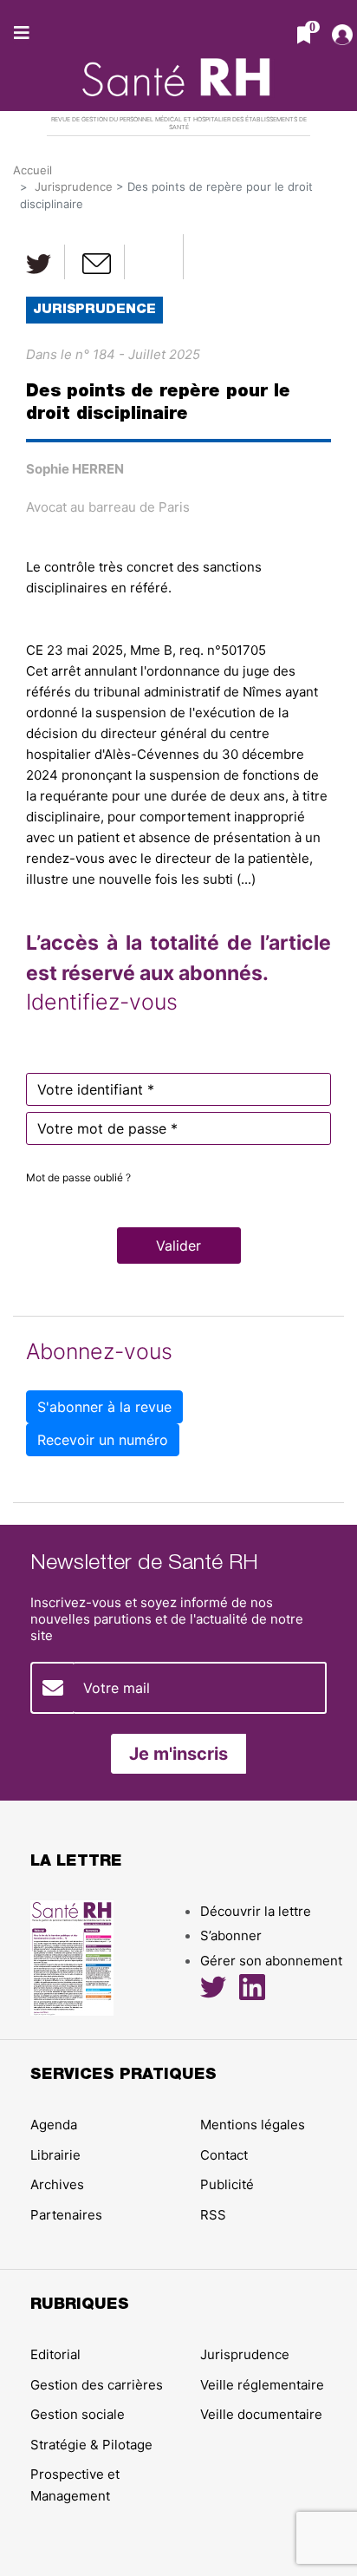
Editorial (55, 2354)
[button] (179, 1246)
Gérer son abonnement (271, 1961)
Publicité (227, 2184)
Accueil (32, 170)
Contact (224, 2155)
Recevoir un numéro (103, 1440)
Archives (57, 2184)
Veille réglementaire (262, 2385)
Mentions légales (253, 2125)
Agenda (54, 2125)
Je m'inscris (178, 1754)
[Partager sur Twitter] (39, 262)
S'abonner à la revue (104, 1407)
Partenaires (66, 2215)
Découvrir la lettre (256, 1911)
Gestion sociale (78, 2414)
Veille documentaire (261, 2414)
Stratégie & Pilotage (91, 2445)
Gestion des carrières (97, 2385)
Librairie (55, 2155)
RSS (213, 2215)
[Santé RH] (179, 69)
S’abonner (231, 1935)
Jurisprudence (74, 186)
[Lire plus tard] (156, 257)
